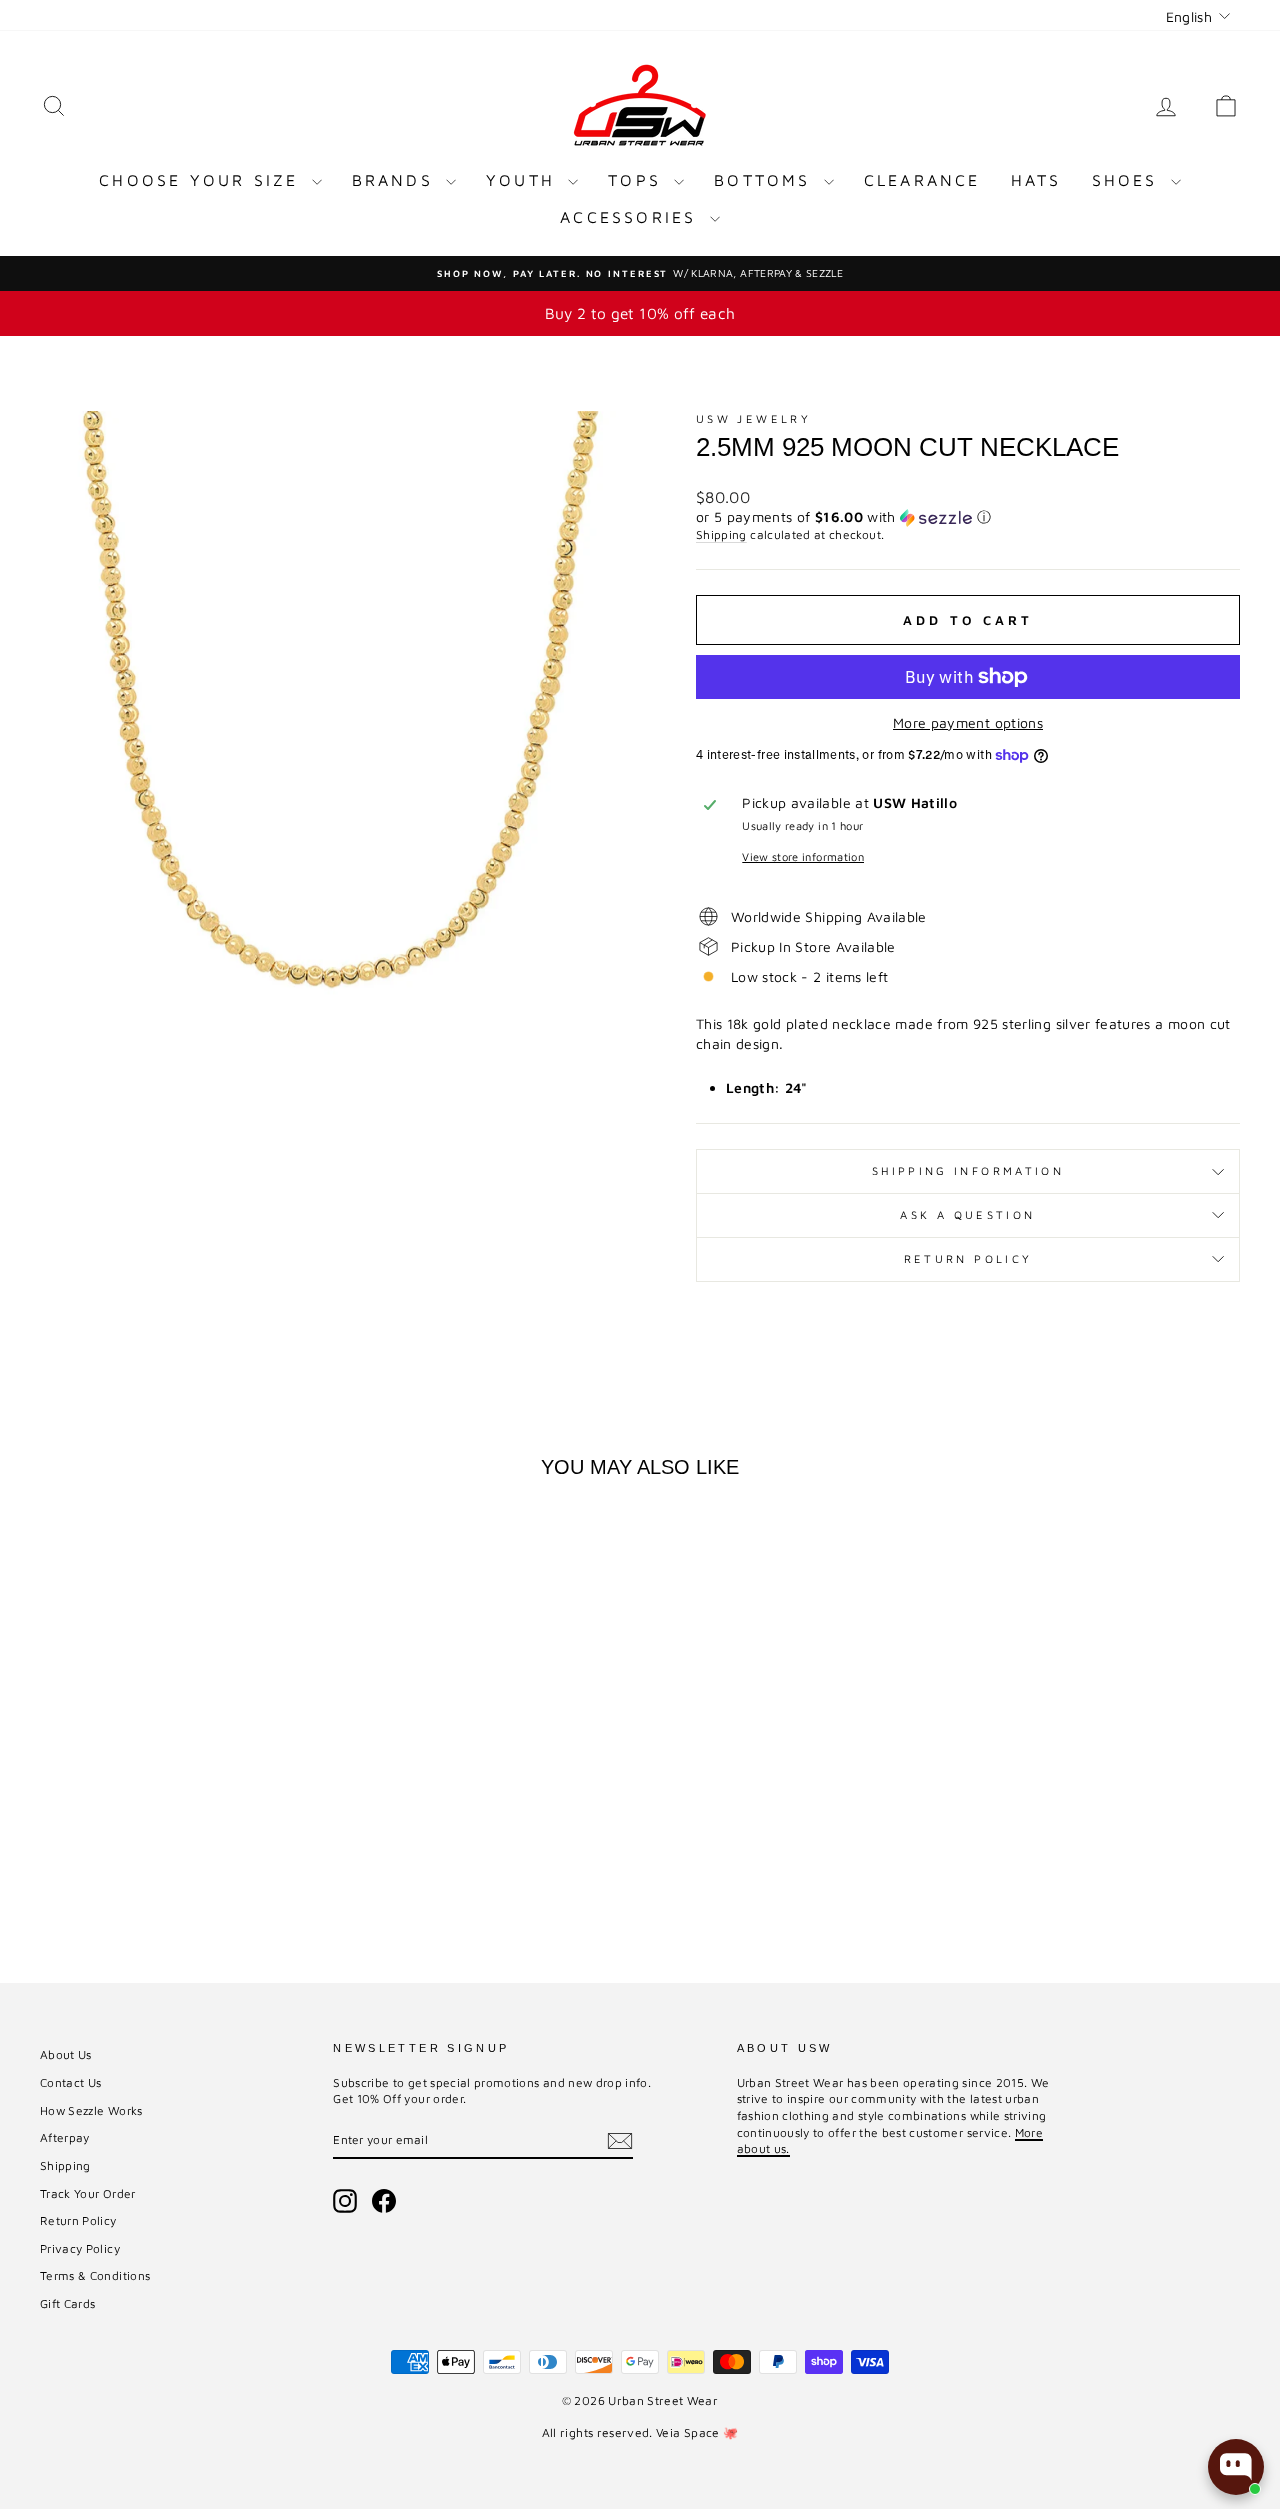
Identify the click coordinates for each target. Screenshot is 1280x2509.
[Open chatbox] (1236, 2467)
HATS (1036, 180)
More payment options (968, 722)
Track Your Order (88, 2193)
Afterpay (65, 2137)
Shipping (721, 534)
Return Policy (968, 1258)
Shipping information (968, 1170)
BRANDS (396, 180)
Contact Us (71, 2082)
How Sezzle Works (91, 2110)
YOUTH (524, 180)
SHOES (1129, 180)
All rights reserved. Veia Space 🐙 (640, 2432)
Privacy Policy (80, 2248)
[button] (968, 517)
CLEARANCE (922, 180)
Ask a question (967, 1214)
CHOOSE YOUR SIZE (202, 180)
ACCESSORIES (632, 217)
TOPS (638, 180)
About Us (66, 2054)
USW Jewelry (753, 418)
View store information (803, 856)
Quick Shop (181, 1790)
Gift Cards (68, 2303)
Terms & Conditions (95, 2275)
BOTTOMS (766, 180)
